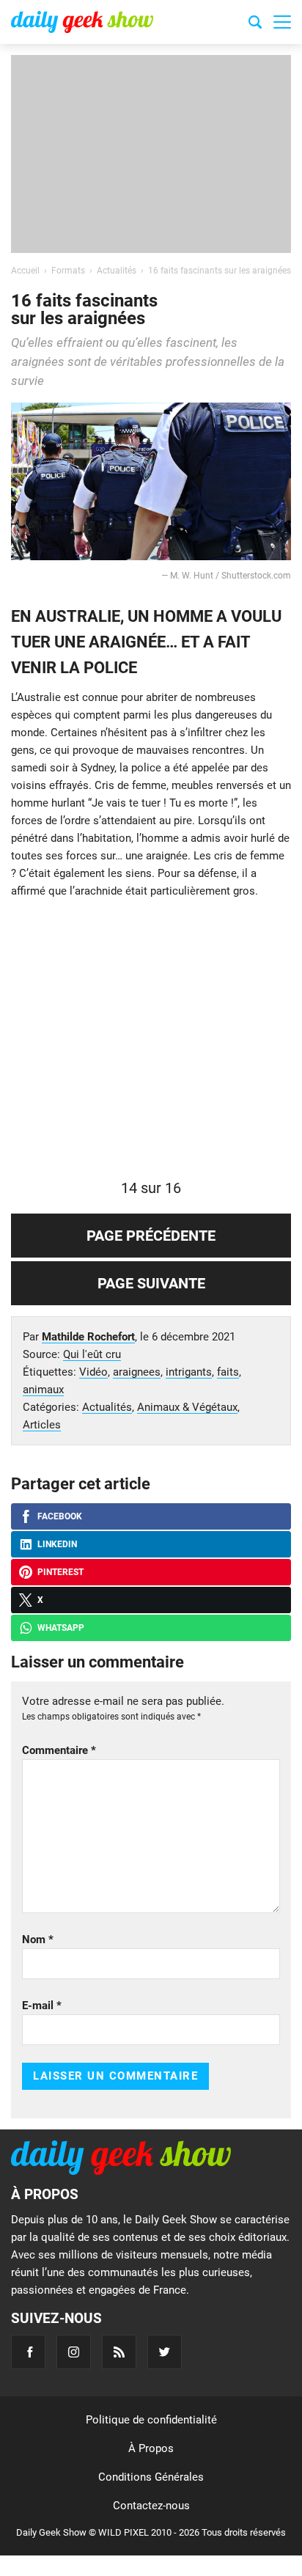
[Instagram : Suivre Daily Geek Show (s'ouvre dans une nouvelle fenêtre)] (74, 2352)
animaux (43, 1390)
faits (228, 1372)
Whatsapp (61, 1628)
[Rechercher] (255, 24)
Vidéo (93, 1372)
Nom (38, 1940)
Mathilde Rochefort (88, 1337)
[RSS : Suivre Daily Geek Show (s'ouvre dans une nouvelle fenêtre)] (119, 2352)
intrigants (189, 1372)
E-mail (42, 2006)
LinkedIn (57, 1544)
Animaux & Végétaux (187, 1407)
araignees (137, 1372)
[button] (282, 22)
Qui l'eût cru (92, 1354)
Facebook (60, 1516)
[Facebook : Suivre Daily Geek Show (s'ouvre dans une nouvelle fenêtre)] (28, 2352)
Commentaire (59, 1750)
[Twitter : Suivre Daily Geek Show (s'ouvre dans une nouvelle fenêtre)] (165, 2352)
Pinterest (60, 1572)
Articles (42, 1425)
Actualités (107, 1407)
